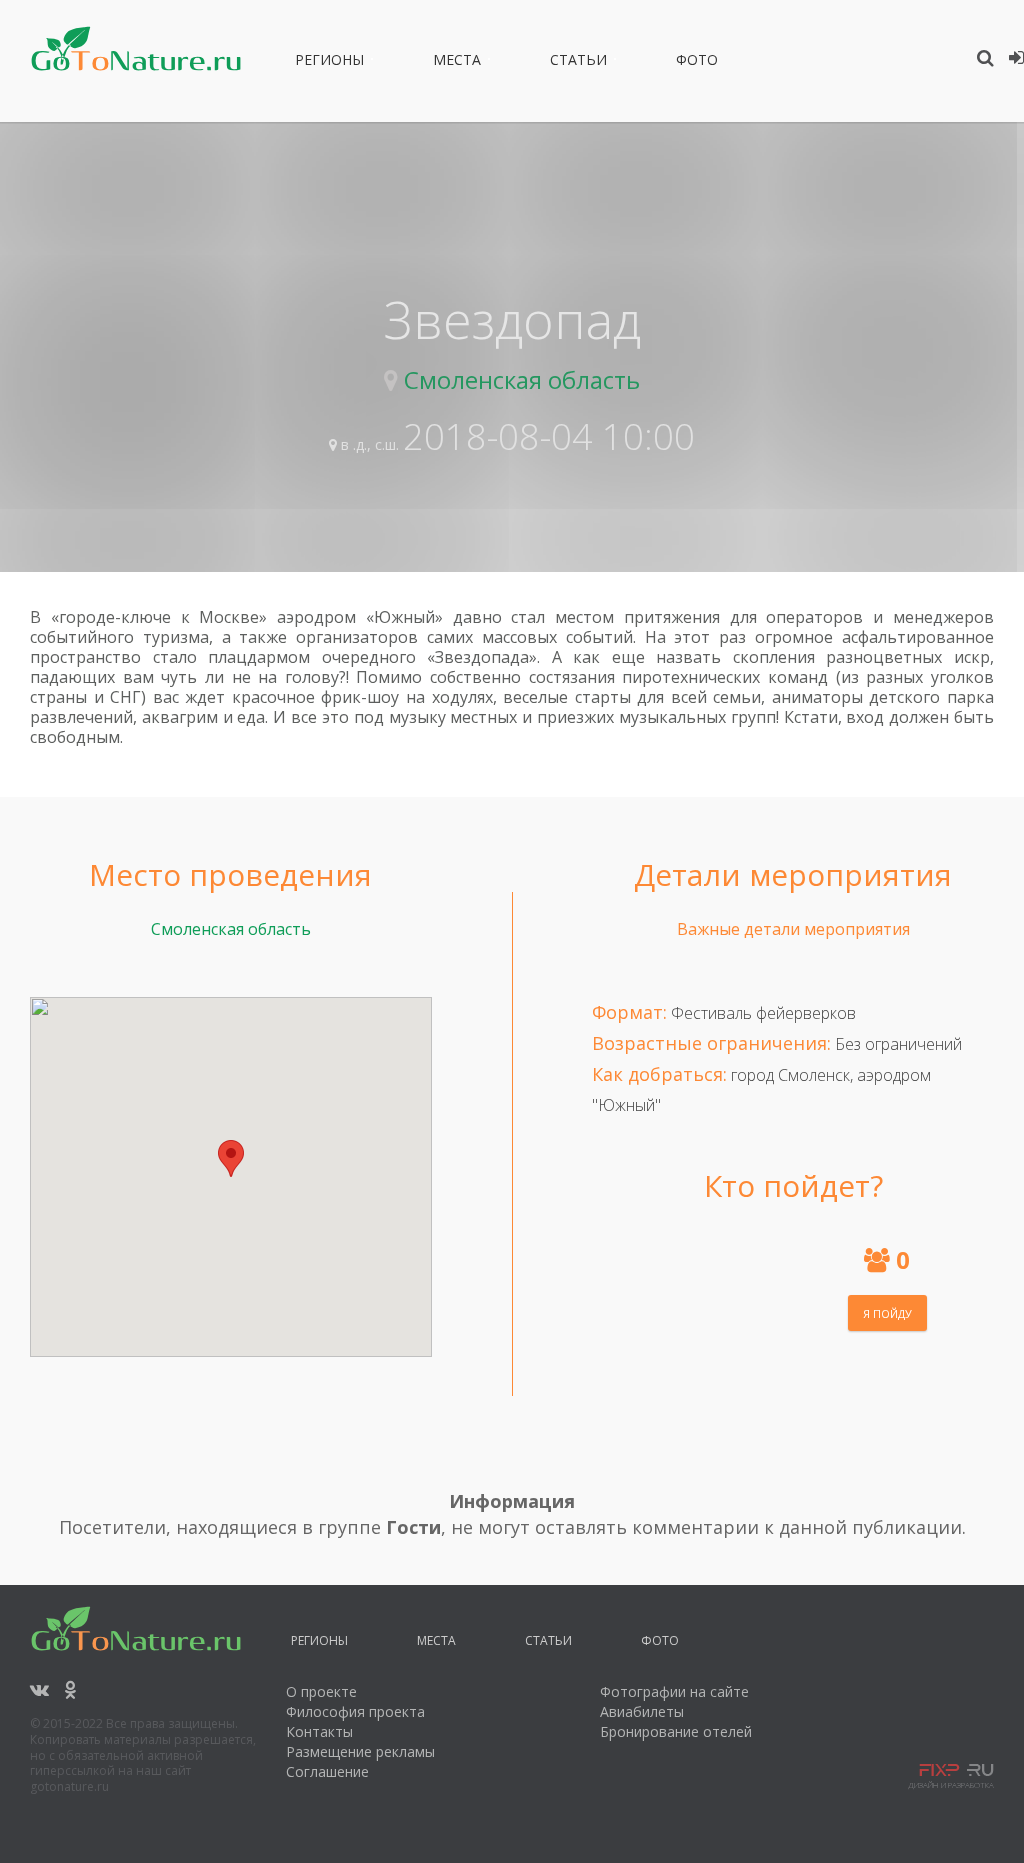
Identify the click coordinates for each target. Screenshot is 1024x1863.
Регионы (329, 63)
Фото (697, 63)
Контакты (319, 1731)
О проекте (321, 1691)
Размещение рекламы (360, 1751)
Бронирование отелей (676, 1731)
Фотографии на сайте (674, 1691)
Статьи (578, 63)
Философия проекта (355, 1711)
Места (457, 63)
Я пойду (887, 1313)
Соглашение (327, 1771)
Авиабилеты (642, 1711)
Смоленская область (522, 379)
